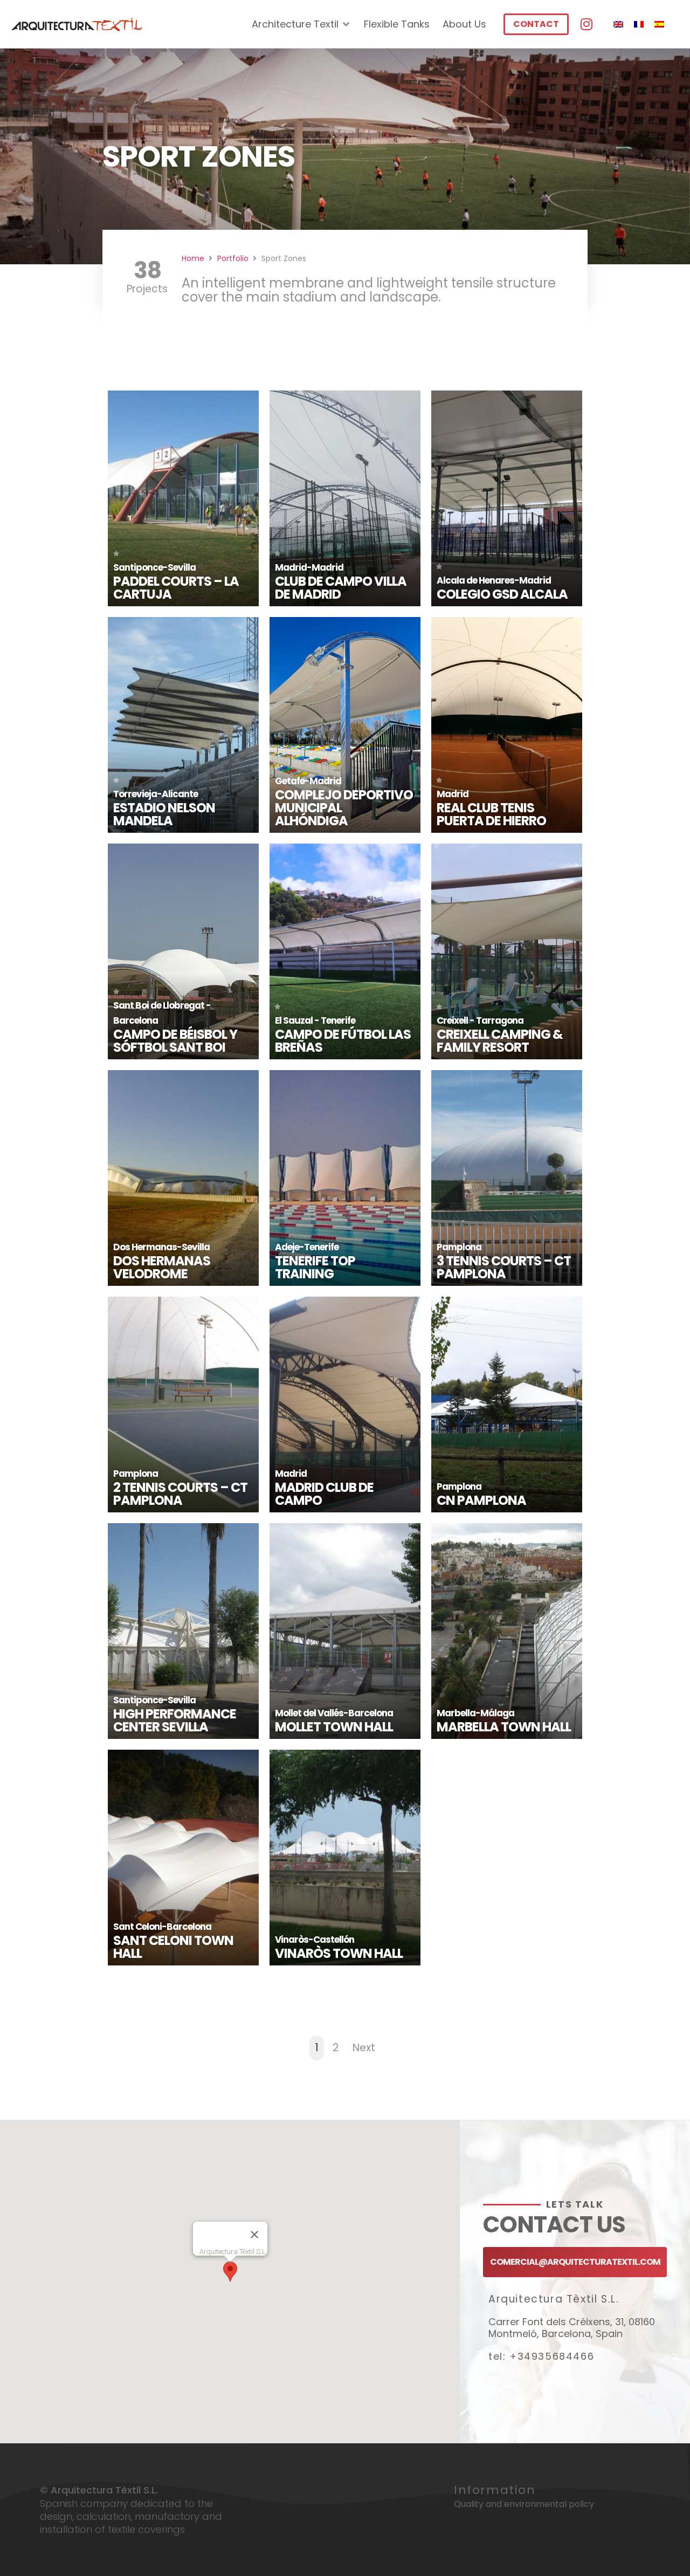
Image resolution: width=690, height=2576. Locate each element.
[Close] (254, 2235)
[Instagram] (586, 24)
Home (193, 258)
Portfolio (233, 258)
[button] (230, 2272)
